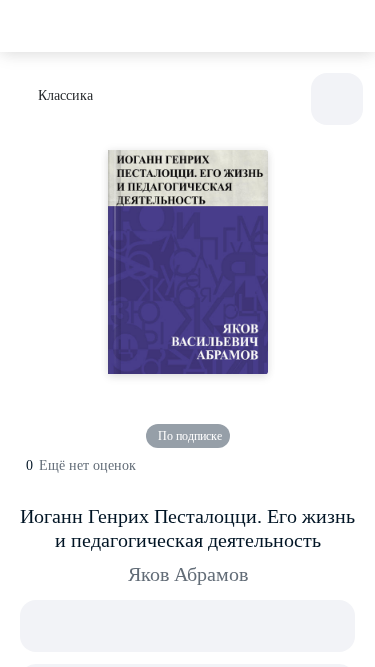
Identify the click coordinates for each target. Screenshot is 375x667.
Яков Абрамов (188, 574)
